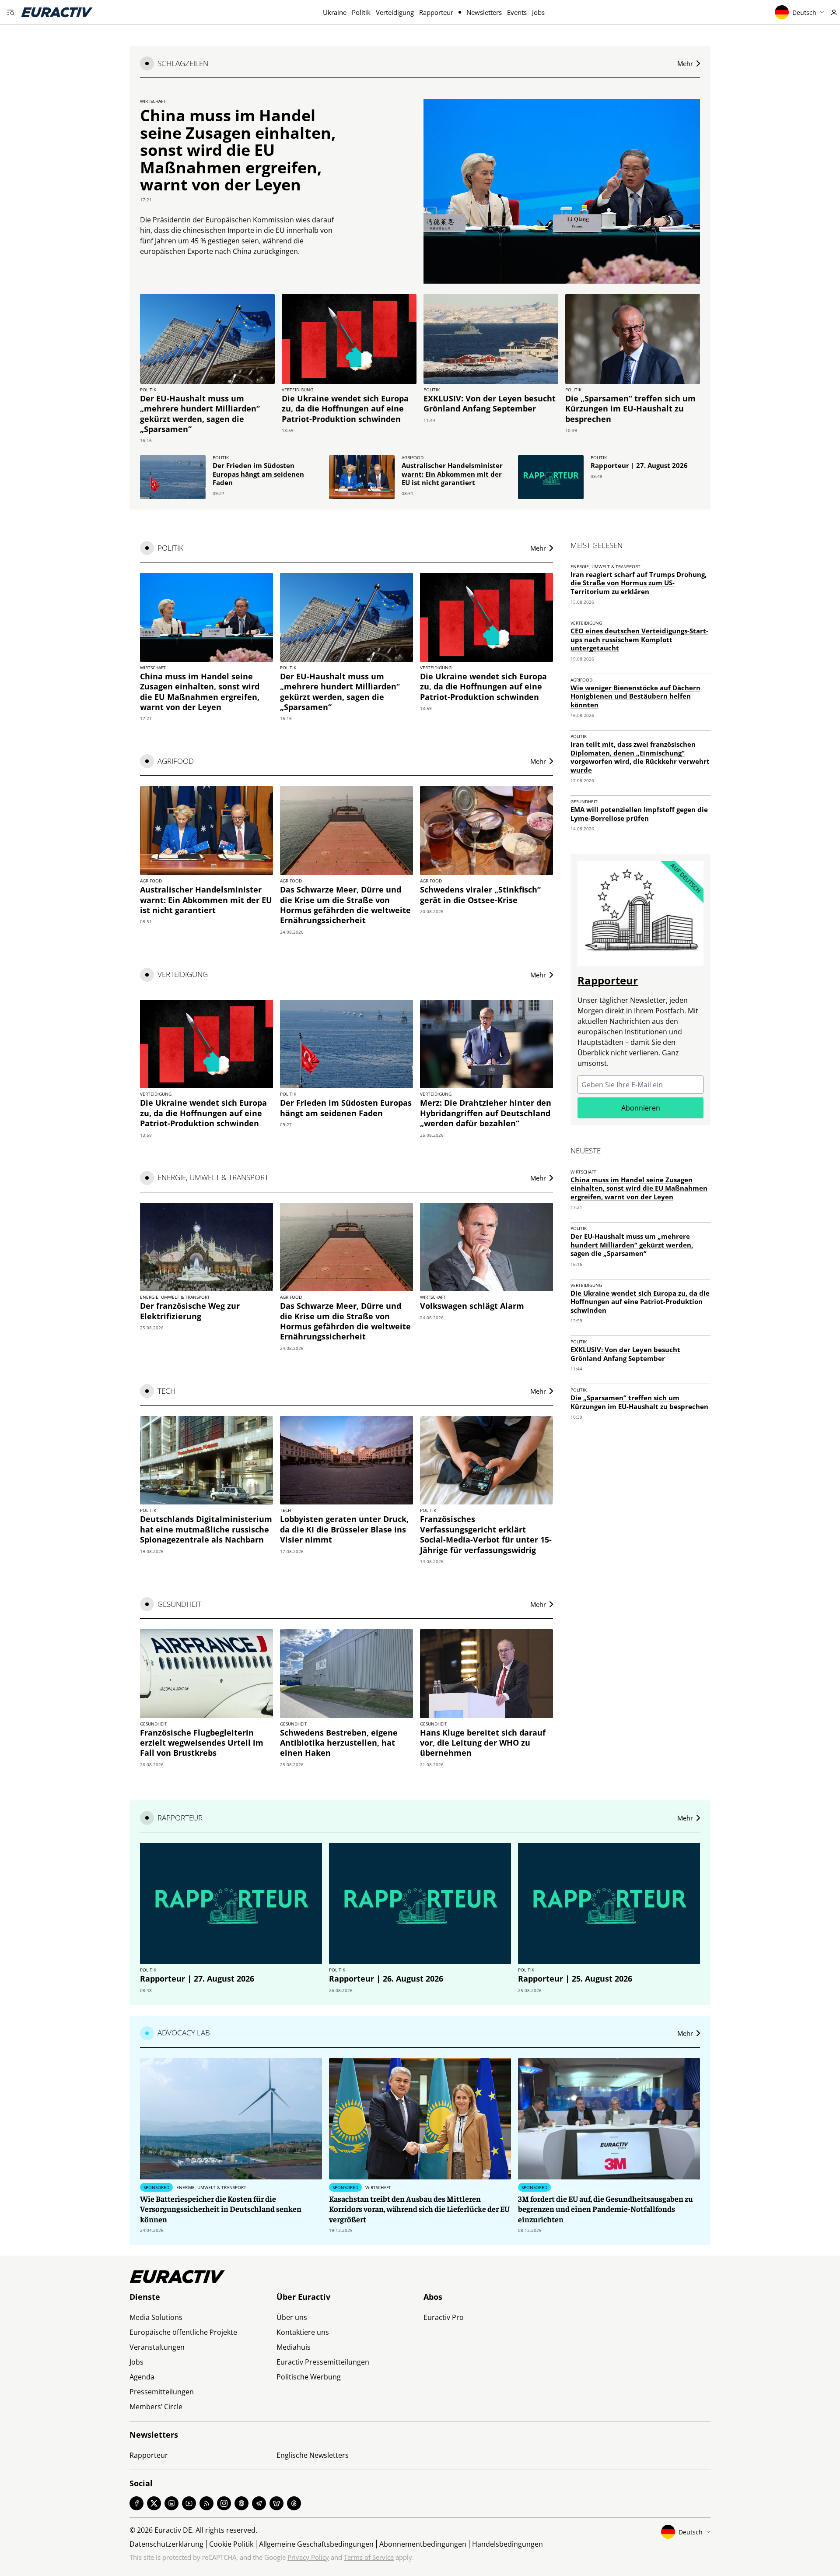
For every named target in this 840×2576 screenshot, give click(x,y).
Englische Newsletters (313, 2455)
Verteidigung (395, 12)
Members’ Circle (156, 2407)
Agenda (142, 2377)
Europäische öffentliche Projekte (183, 2332)
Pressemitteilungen (162, 2392)
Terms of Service (369, 2557)
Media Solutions (156, 2317)
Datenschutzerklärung (166, 2544)
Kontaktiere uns (303, 2332)
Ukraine (335, 12)
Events (517, 12)
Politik (361, 12)
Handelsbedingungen (507, 2544)
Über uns (292, 2317)
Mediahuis (294, 2347)
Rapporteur (436, 12)
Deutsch (804, 12)
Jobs (538, 12)
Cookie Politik (231, 2544)
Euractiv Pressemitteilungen (323, 2362)
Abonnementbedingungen (423, 2544)
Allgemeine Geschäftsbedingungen (316, 2544)
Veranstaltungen (157, 2347)
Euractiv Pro (444, 2317)
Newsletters (484, 12)
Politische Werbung (309, 2377)
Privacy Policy (308, 2557)
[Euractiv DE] (57, 12)
